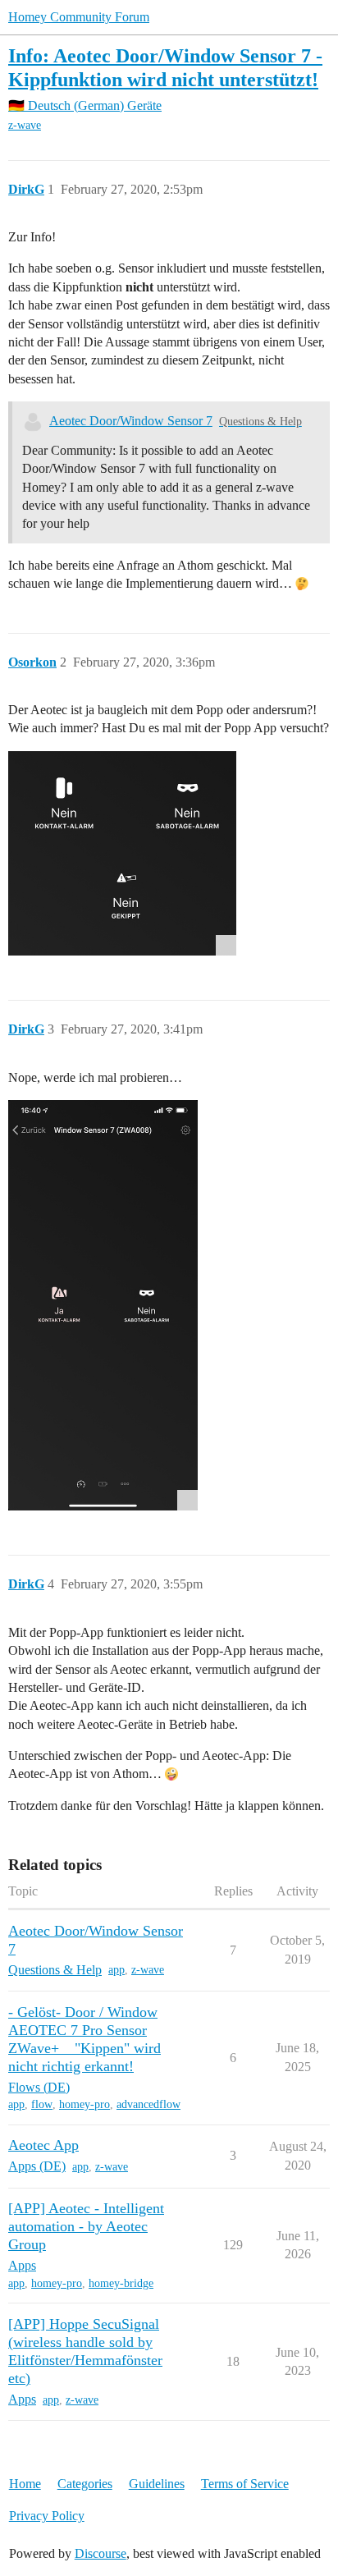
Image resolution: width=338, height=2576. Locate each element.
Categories (85, 2484)
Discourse (100, 2553)
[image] (122, 853)
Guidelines (157, 2484)
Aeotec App (43, 2145)
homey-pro (84, 2104)
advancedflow (148, 2104)
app (116, 1970)
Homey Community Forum (79, 17)
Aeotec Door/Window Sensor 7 (131, 421)
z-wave (25, 125)
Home (25, 2484)
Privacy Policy (47, 2516)
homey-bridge (121, 2283)
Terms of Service (245, 2484)
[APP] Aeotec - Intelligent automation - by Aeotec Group (86, 2226)
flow (42, 2104)
